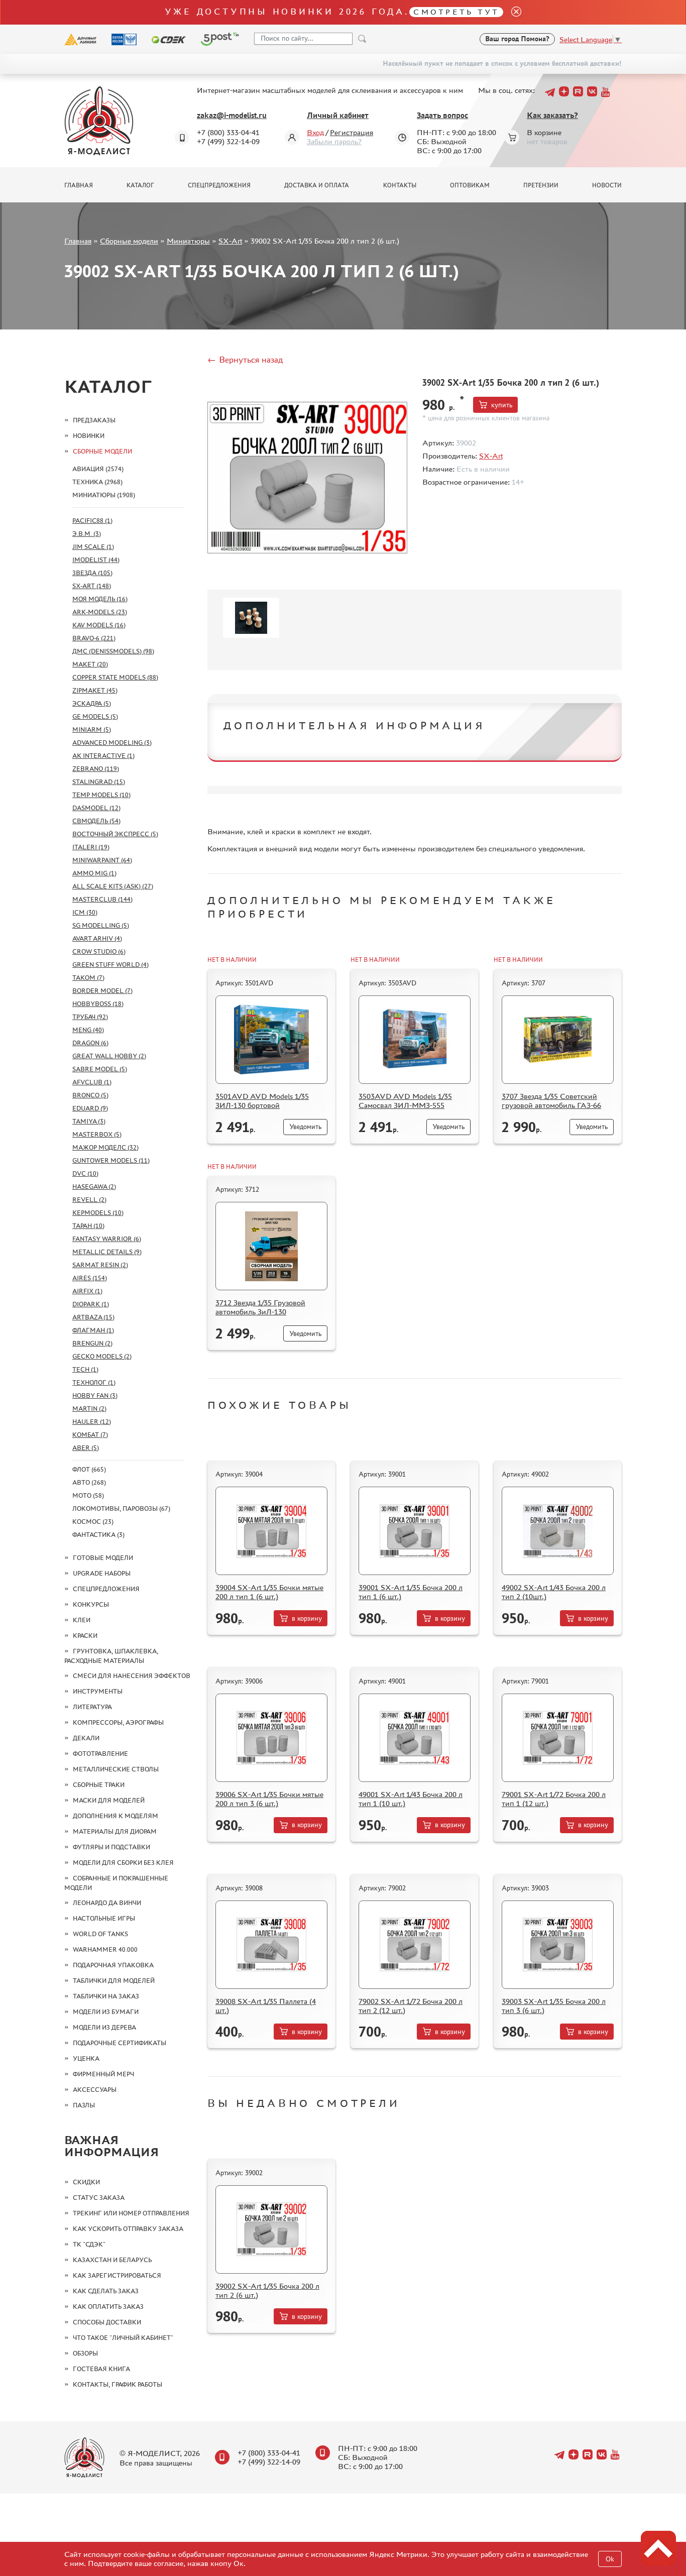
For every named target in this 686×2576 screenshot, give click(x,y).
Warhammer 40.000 (105, 1949)
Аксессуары (95, 2090)
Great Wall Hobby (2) (109, 1056)
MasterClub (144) (102, 899)
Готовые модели (103, 1558)
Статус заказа (99, 2198)
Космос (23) (93, 1522)
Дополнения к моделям (116, 1816)
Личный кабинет (338, 115)
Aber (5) (86, 1448)
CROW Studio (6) (99, 951)
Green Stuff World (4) (110, 965)
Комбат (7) (90, 1435)
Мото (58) (88, 1495)
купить (502, 405)
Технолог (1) (94, 1382)
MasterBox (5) (97, 1134)
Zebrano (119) (96, 769)
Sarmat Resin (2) (100, 1265)
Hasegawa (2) (94, 1187)
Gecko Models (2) (102, 1356)
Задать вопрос (442, 115)
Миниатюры (188, 241)
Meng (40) (88, 1030)
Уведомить (305, 1127)
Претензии (541, 185)
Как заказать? (552, 115)
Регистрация (352, 132)
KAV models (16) (99, 625)
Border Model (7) (102, 991)
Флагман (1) (93, 1330)
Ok (610, 2559)
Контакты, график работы (118, 2384)
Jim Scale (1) (93, 547)
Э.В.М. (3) (87, 534)
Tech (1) (85, 1369)
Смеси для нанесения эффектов (132, 1676)
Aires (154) (90, 1278)
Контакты (400, 185)
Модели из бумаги (106, 2012)
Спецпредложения (219, 185)
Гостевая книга (101, 2369)
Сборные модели (129, 241)
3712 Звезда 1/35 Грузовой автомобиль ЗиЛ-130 (260, 1307)
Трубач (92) (90, 1017)
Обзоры (85, 2353)
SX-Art (230, 241)
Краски (85, 1636)
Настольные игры (104, 1918)
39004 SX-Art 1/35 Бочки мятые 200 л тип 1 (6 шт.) (269, 1592)
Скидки (86, 2182)
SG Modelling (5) (101, 925)
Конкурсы (91, 1604)
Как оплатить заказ (108, 2307)
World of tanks (100, 1934)
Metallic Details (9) (107, 1252)
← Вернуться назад (245, 360)
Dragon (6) (90, 1043)
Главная (79, 185)
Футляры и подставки (111, 1847)
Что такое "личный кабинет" (123, 2338)
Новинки (89, 436)
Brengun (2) (92, 1343)
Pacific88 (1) (92, 521)
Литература (92, 1707)
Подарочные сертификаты (120, 2043)
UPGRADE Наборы (102, 1573)
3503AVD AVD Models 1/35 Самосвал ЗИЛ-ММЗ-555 (405, 1101)
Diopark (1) (91, 1304)
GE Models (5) (95, 716)
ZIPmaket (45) (95, 690)
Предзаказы (94, 420)
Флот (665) (89, 1469)
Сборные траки (99, 1785)
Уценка (86, 2058)
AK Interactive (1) (103, 756)
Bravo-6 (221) (94, 638)
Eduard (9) (90, 1108)
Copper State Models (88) (115, 677)
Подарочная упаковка (113, 1965)
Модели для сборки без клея (123, 1863)
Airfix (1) (87, 1291)
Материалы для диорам (115, 1831)
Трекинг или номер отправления (131, 2213)
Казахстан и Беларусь (112, 2260)
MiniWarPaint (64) (102, 860)
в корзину (307, 1618)
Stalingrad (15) (99, 782)
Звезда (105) (92, 573)
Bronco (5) (90, 1095)
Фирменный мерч (103, 2074)
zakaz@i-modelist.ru (232, 115)
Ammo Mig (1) (94, 873)
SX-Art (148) (92, 586)
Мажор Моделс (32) (105, 1147)
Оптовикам (470, 185)
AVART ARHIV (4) (97, 938)
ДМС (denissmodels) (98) (113, 651)
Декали (86, 1738)
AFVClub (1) (92, 1082)
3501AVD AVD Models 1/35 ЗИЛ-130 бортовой (262, 1101)
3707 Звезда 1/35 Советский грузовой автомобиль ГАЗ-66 (551, 1101)
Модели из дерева (104, 2027)
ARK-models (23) (100, 612)
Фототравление (100, 1754)
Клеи (82, 1620)
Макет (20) (90, 664)
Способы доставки (107, 2322)
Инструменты (98, 1691)
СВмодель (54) (96, 821)
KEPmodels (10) (98, 1213)
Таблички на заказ (106, 1996)
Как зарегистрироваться (117, 2275)
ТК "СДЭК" (89, 2244)
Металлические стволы (116, 1769)
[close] (512, 12)
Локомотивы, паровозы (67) (121, 1508)
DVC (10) (85, 1173)
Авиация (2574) (98, 469)
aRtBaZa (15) (93, 1317)
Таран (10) (88, 1226)
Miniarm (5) (92, 730)
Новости (607, 185)
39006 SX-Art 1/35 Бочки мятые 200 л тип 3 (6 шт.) (269, 1799)
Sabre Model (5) (100, 1069)
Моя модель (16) (100, 599)
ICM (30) (85, 912)
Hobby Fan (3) (95, 1395)
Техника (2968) (97, 482)
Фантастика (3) (98, 1535)
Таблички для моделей (114, 1981)
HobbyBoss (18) (98, 1004)
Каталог (140, 185)
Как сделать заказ (106, 2291)
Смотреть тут (456, 12)
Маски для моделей (109, 1800)
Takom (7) (88, 978)
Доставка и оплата (317, 185)
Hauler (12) (92, 1422)
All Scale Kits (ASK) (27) (113, 886)
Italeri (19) (91, 847)
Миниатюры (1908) (104, 495)
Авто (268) (89, 1482)
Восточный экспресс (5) (115, 834)
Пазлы (84, 2105)
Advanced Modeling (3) (112, 743)
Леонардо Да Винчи (107, 1903)
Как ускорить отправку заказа (128, 2229)
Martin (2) (89, 1409)
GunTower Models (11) (111, 1160)
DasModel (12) (96, 808)
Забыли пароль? (334, 141)
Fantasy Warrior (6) (107, 1239)
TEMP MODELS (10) (101, 795)
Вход (315, 132)
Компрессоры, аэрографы (118, 1722)
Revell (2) (89, 1200)
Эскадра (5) (92, 703)
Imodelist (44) (96, 560)
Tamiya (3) (89, 1121)
